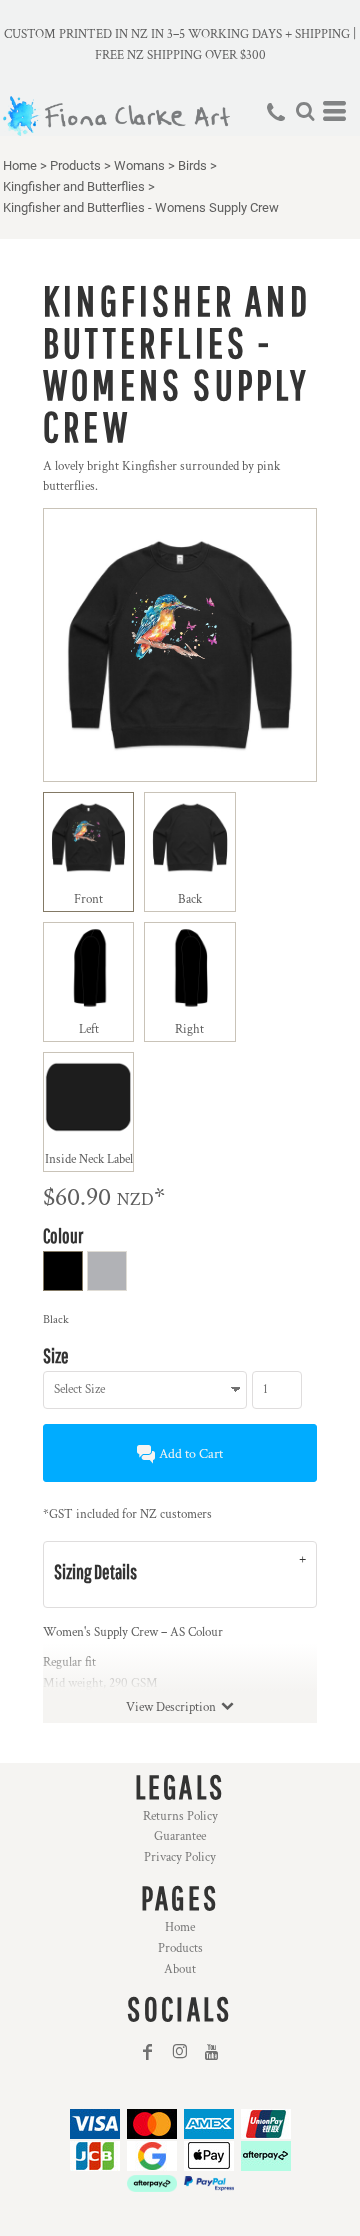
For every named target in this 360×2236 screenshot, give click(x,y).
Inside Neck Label (89, 1159)
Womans (139, 165)
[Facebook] (148, 2052)
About (180, 1969)
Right (189, 1029)
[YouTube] (212, 2052)
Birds (192, 165)
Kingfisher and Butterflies (74, 186)
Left (89, 1029)
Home (20, 165)
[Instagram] (180, 2052)
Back (190, 899)
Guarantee (180, 1836)
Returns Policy (180, 1816)
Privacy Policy (180, 1857)
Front (88, 899)
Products (75, 165)
